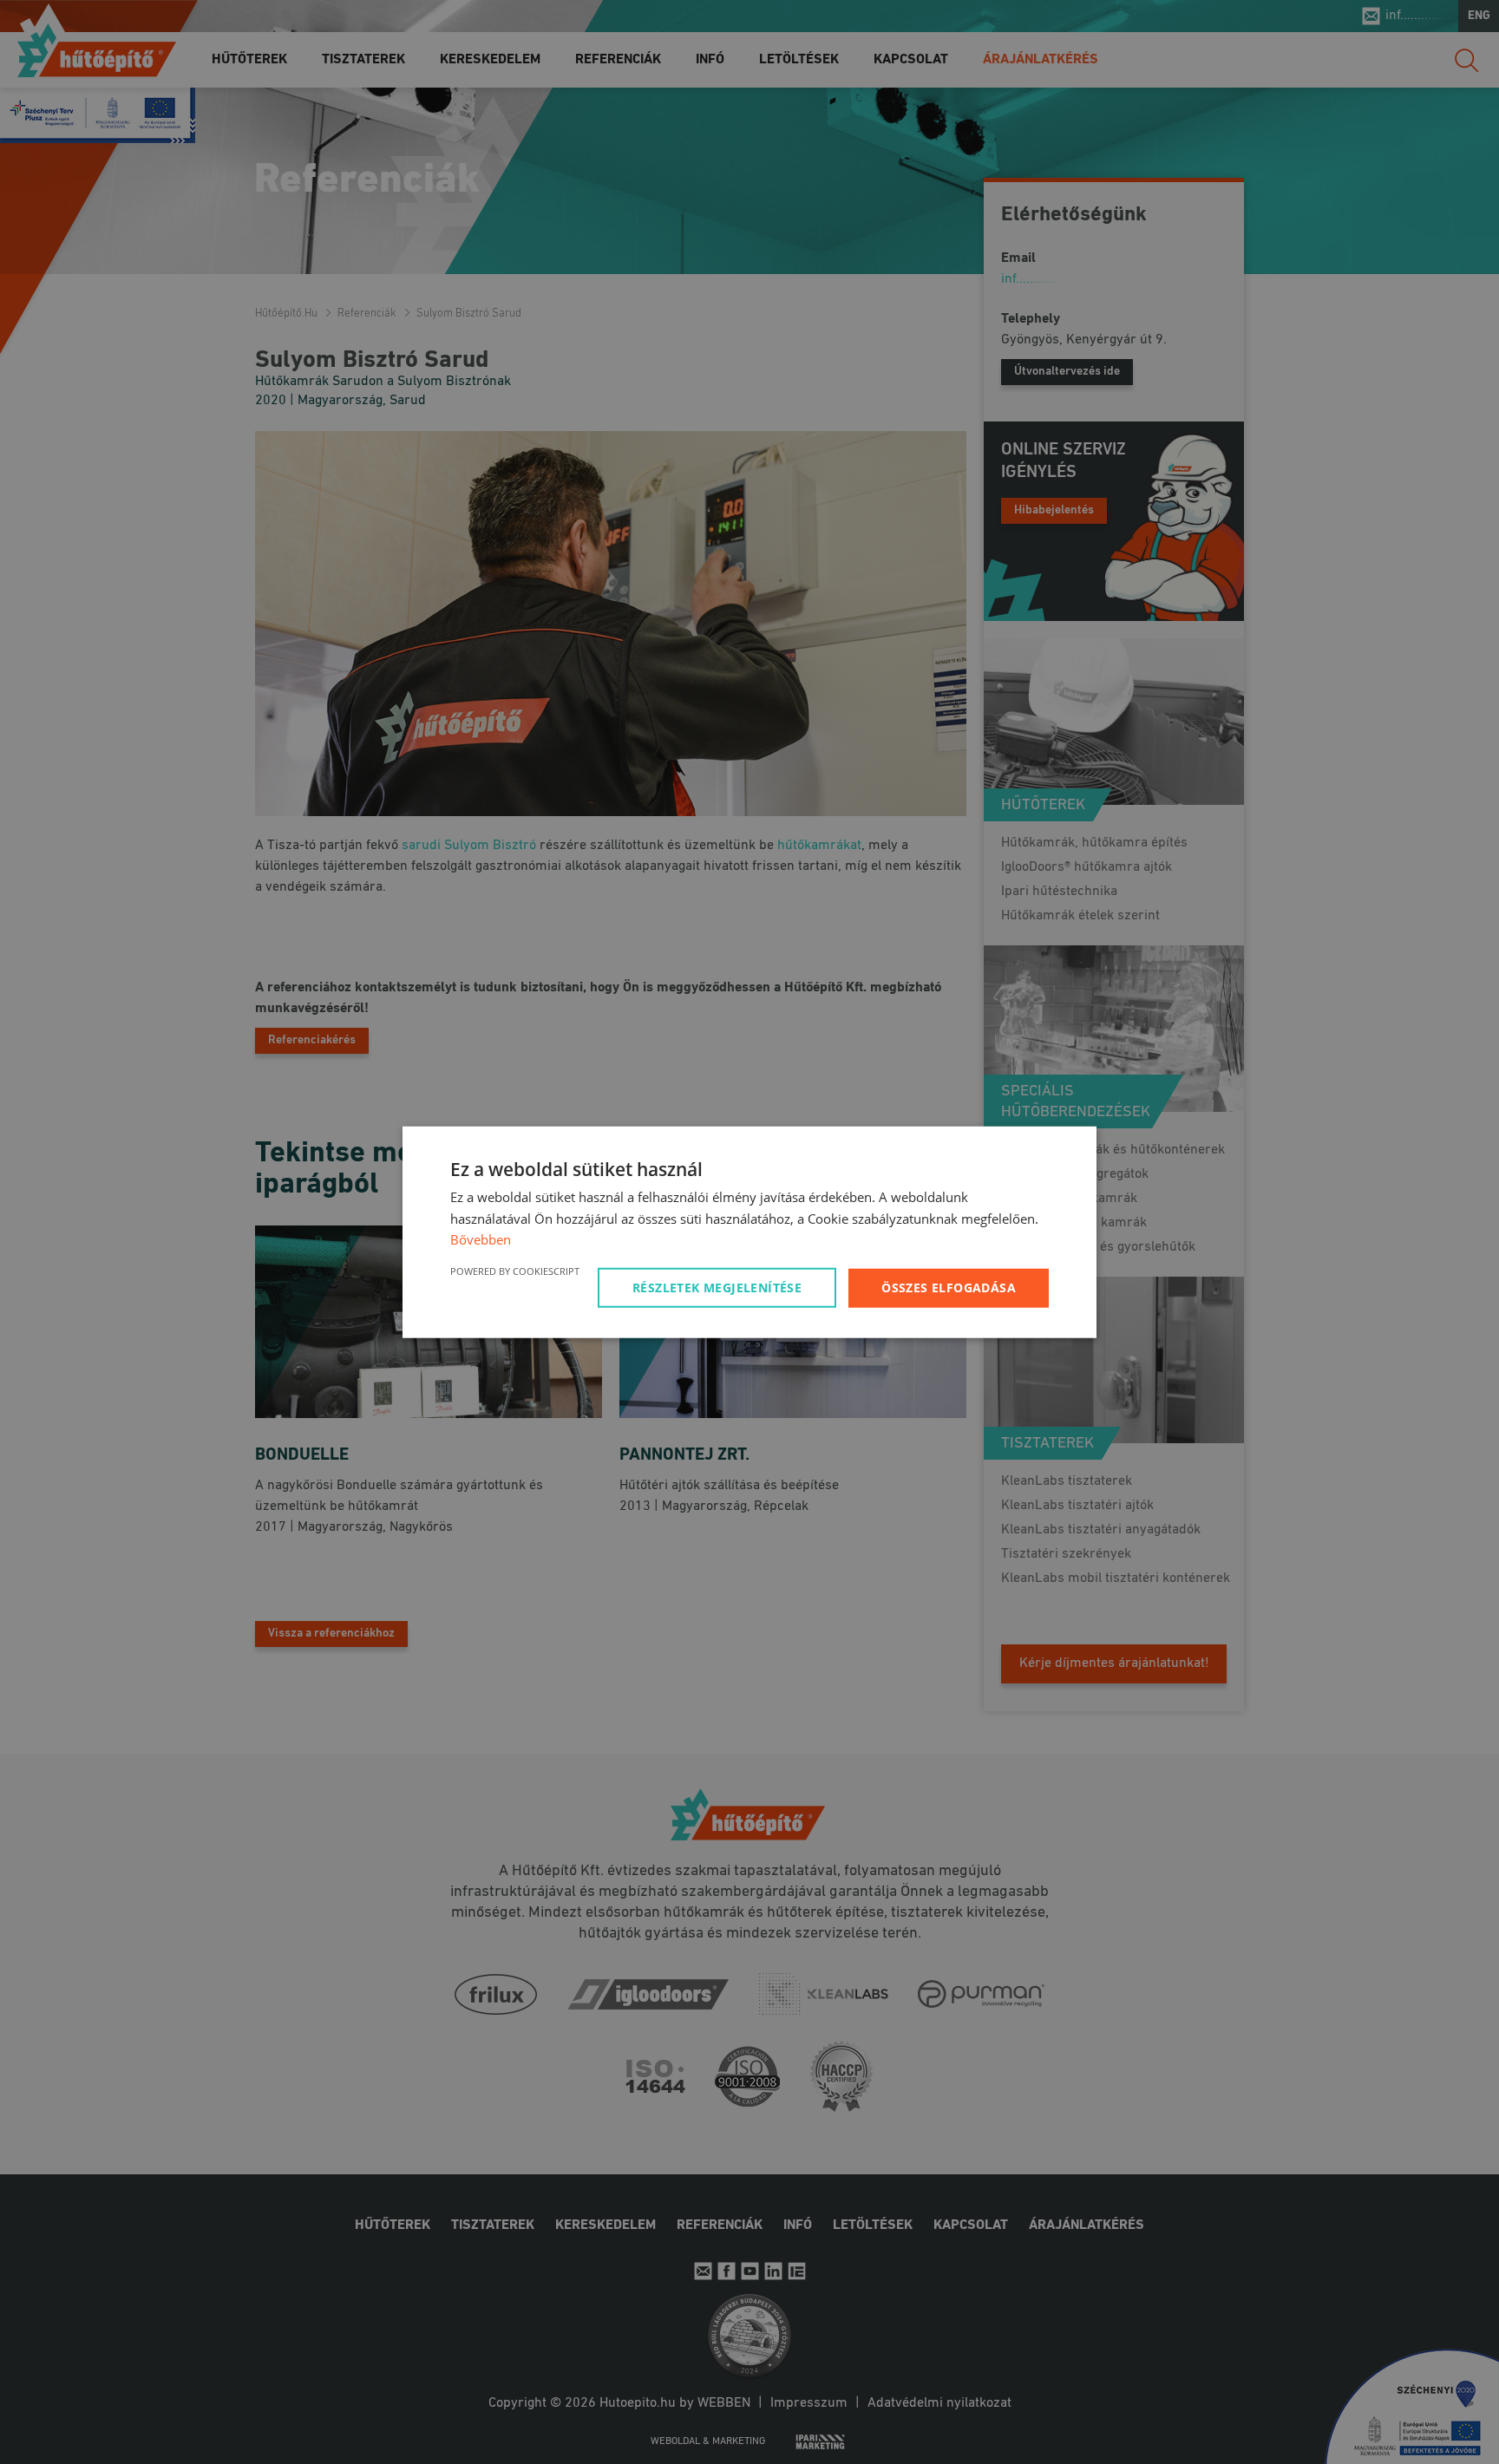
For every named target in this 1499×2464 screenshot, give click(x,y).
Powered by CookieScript (515, 1271)
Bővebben (481, 1239)
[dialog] (749, 1232)
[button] (720, 1288)
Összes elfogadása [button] (949, 1288)
